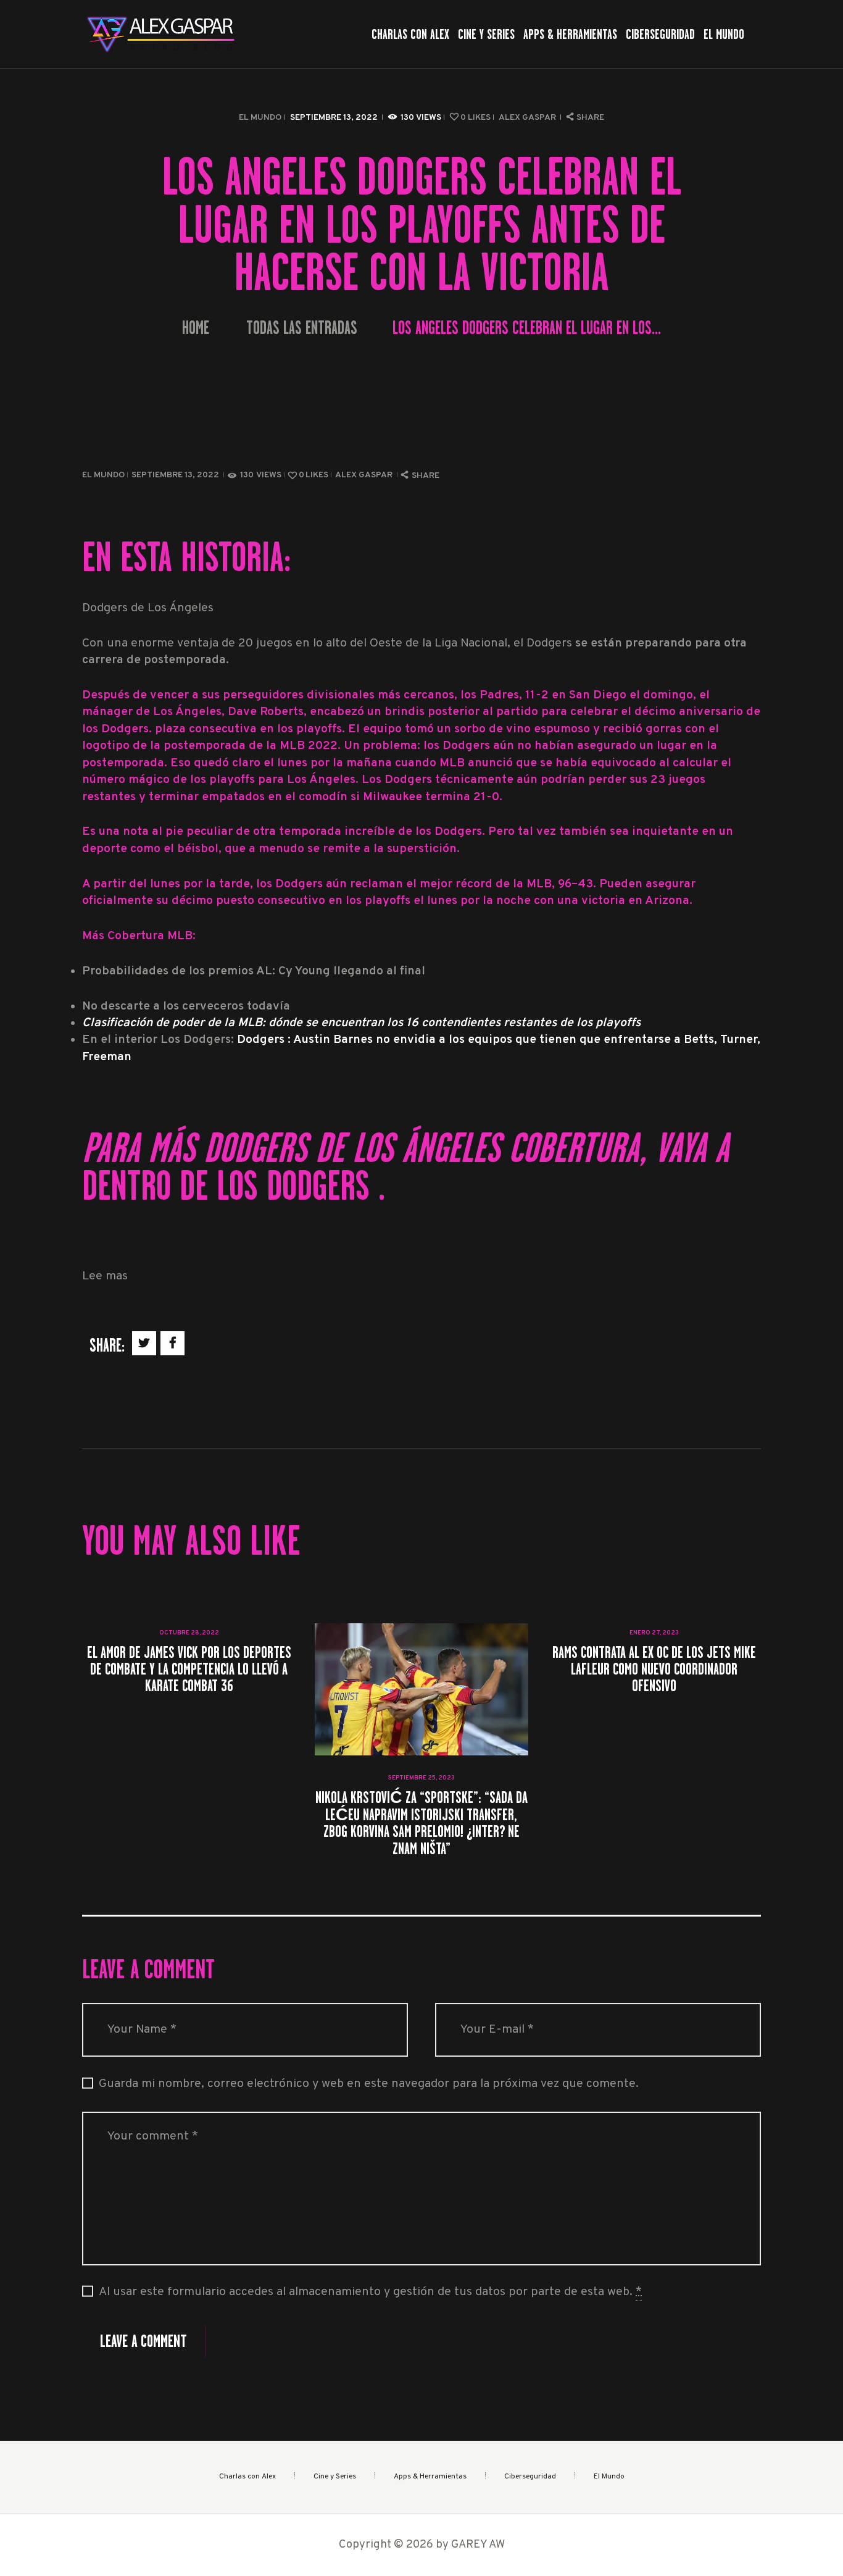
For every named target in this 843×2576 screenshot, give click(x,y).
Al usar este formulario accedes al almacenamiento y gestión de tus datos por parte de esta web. (370, 2292)
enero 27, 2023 (654, 1633)
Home (196, 328)
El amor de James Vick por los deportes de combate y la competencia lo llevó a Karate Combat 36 (189, 1669)
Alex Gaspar (528, 118)
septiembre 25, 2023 (421, 1778)
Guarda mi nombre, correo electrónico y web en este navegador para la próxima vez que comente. (369, 2084)
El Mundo (260, 118)
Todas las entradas (302, 328)
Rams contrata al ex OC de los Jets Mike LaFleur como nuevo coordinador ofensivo (654, 1669)
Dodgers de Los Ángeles (466, 1148)
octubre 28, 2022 (189, 1633)
